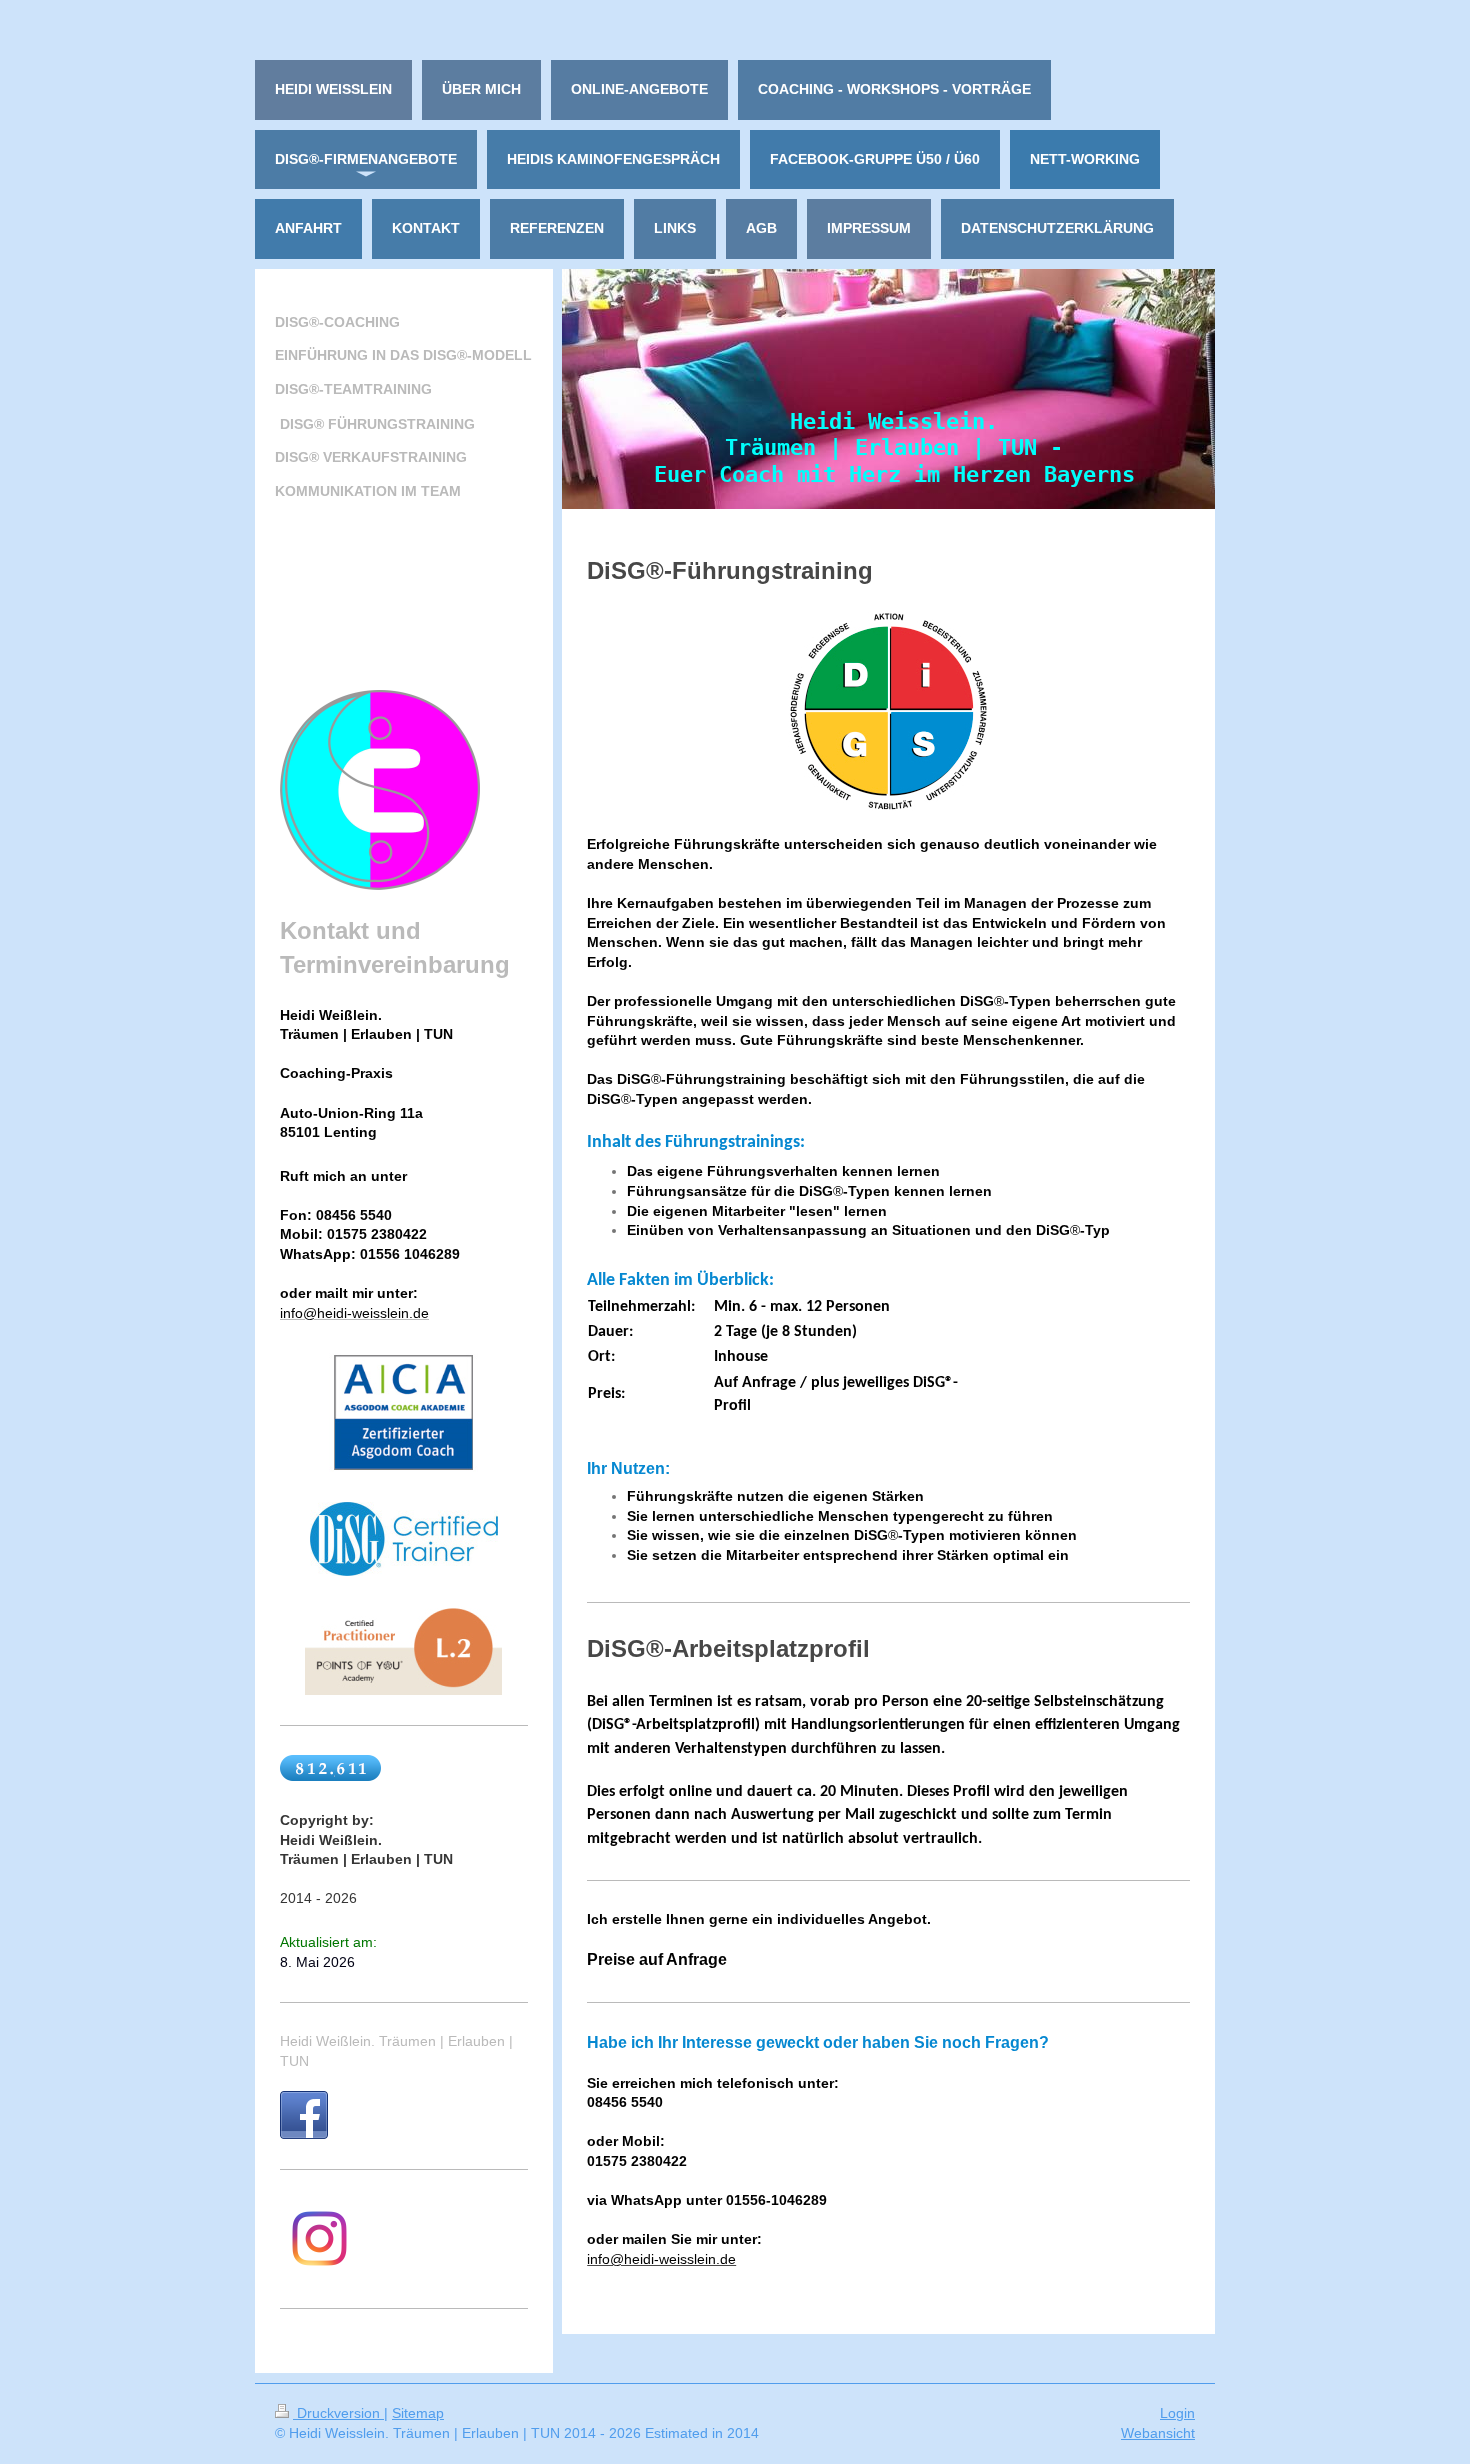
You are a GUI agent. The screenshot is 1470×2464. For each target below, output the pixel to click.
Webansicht (1158, 2433)
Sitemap (418, 2413)
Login (1177, 2413)
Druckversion (338, 2413)
